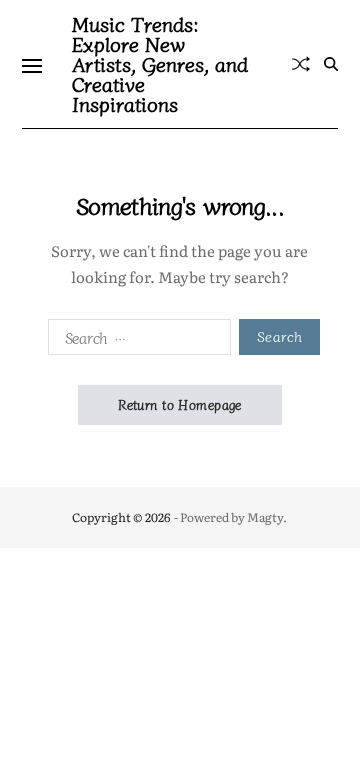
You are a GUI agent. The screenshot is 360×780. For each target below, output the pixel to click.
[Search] (331, 64)
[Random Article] (301, 64)
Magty (265, 517)
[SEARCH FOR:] (135, 341)
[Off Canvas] (32, 66)
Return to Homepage (180, 404)
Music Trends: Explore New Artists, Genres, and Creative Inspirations (160, 64)
